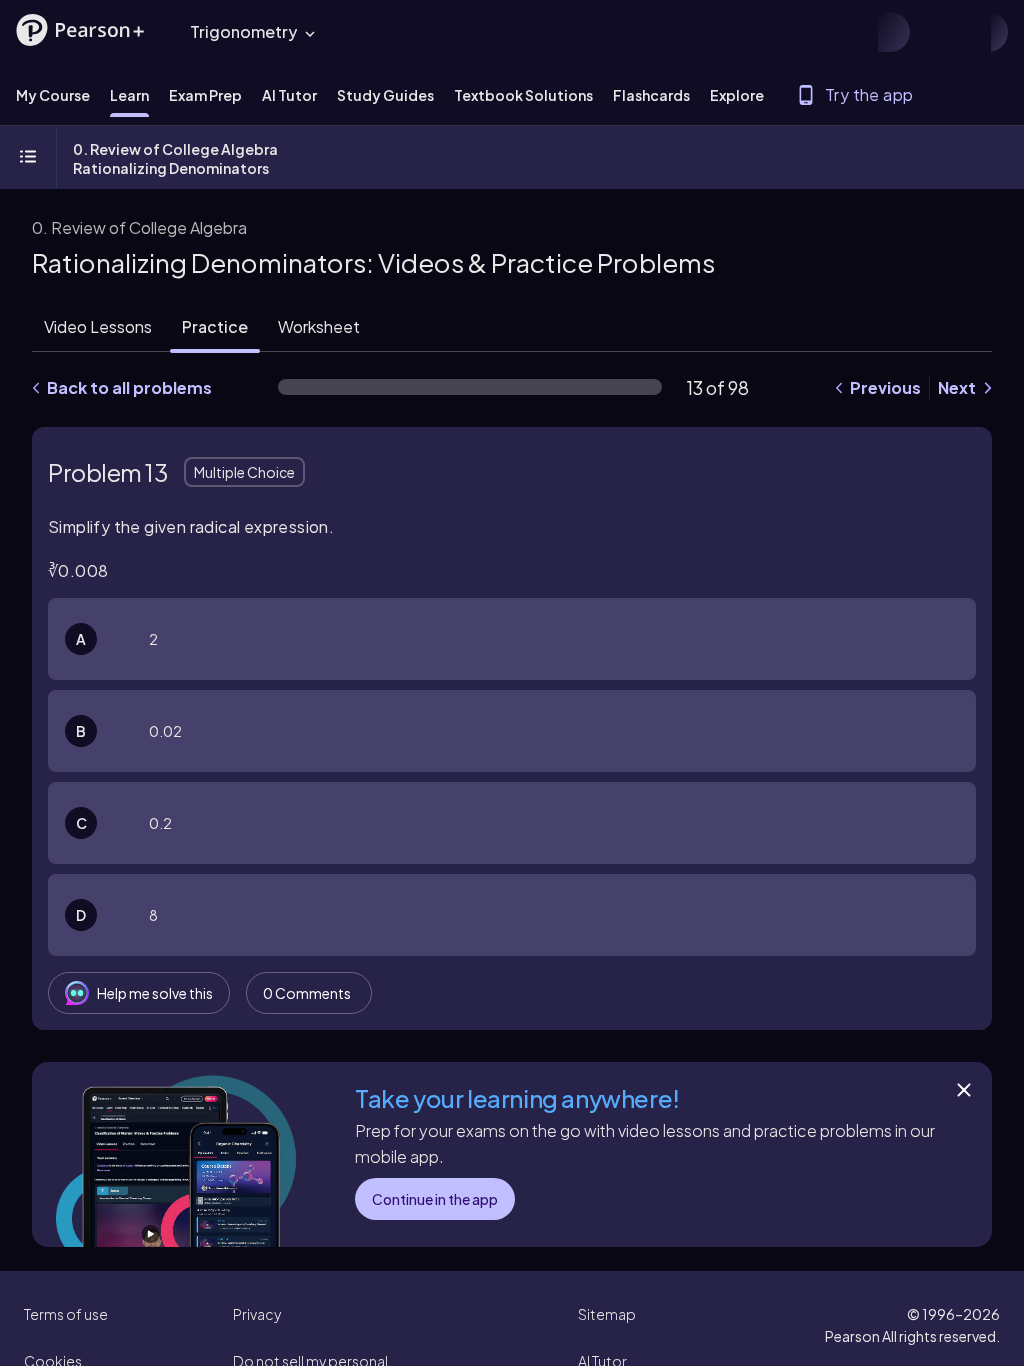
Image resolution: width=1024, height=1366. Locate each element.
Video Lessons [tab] (98, 326)
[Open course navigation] (28, 158)
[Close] (964, 1090)
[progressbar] (470, 387)
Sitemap (607, 1314)
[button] (80, 30)
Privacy (257, 1314)
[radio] (512, 639)
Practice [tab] (215, 326)
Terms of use (66, 1314)
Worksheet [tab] (319, 326)
